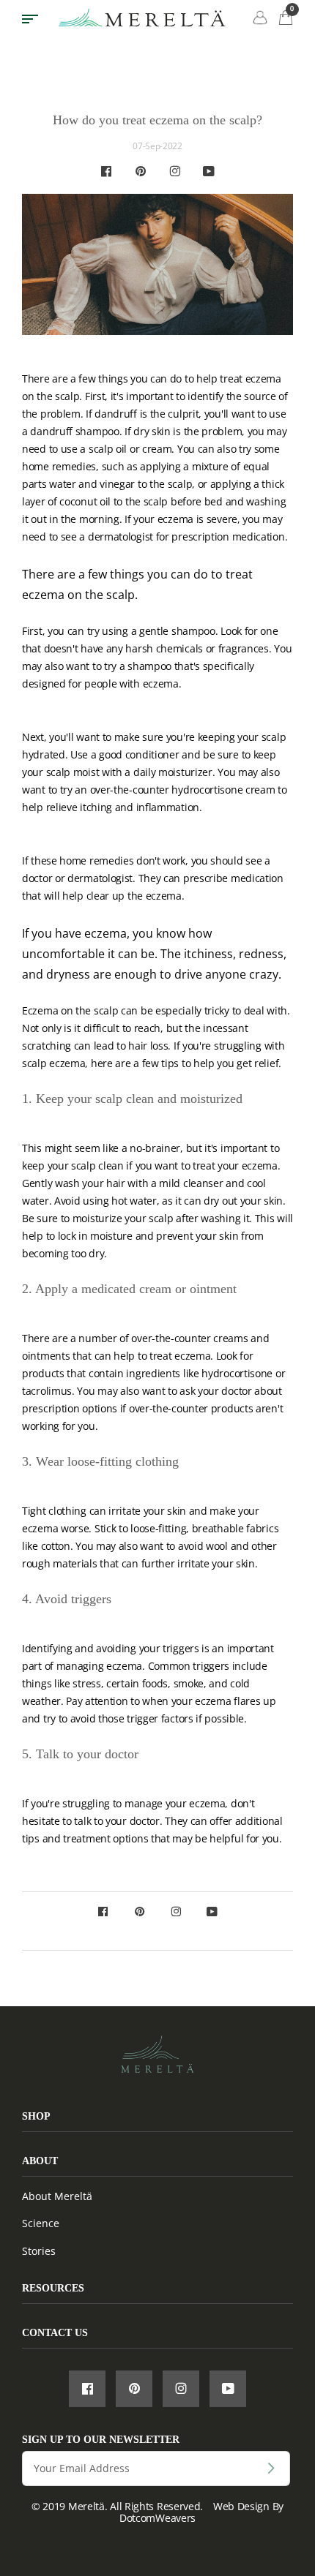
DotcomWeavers (157, 2518)
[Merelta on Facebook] (106, 172)
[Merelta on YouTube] (209, 172)
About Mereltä (57, 2196)
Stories (39, 2251)
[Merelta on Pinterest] (141, 172)
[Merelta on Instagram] (175, 172)
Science (41, 2223)
